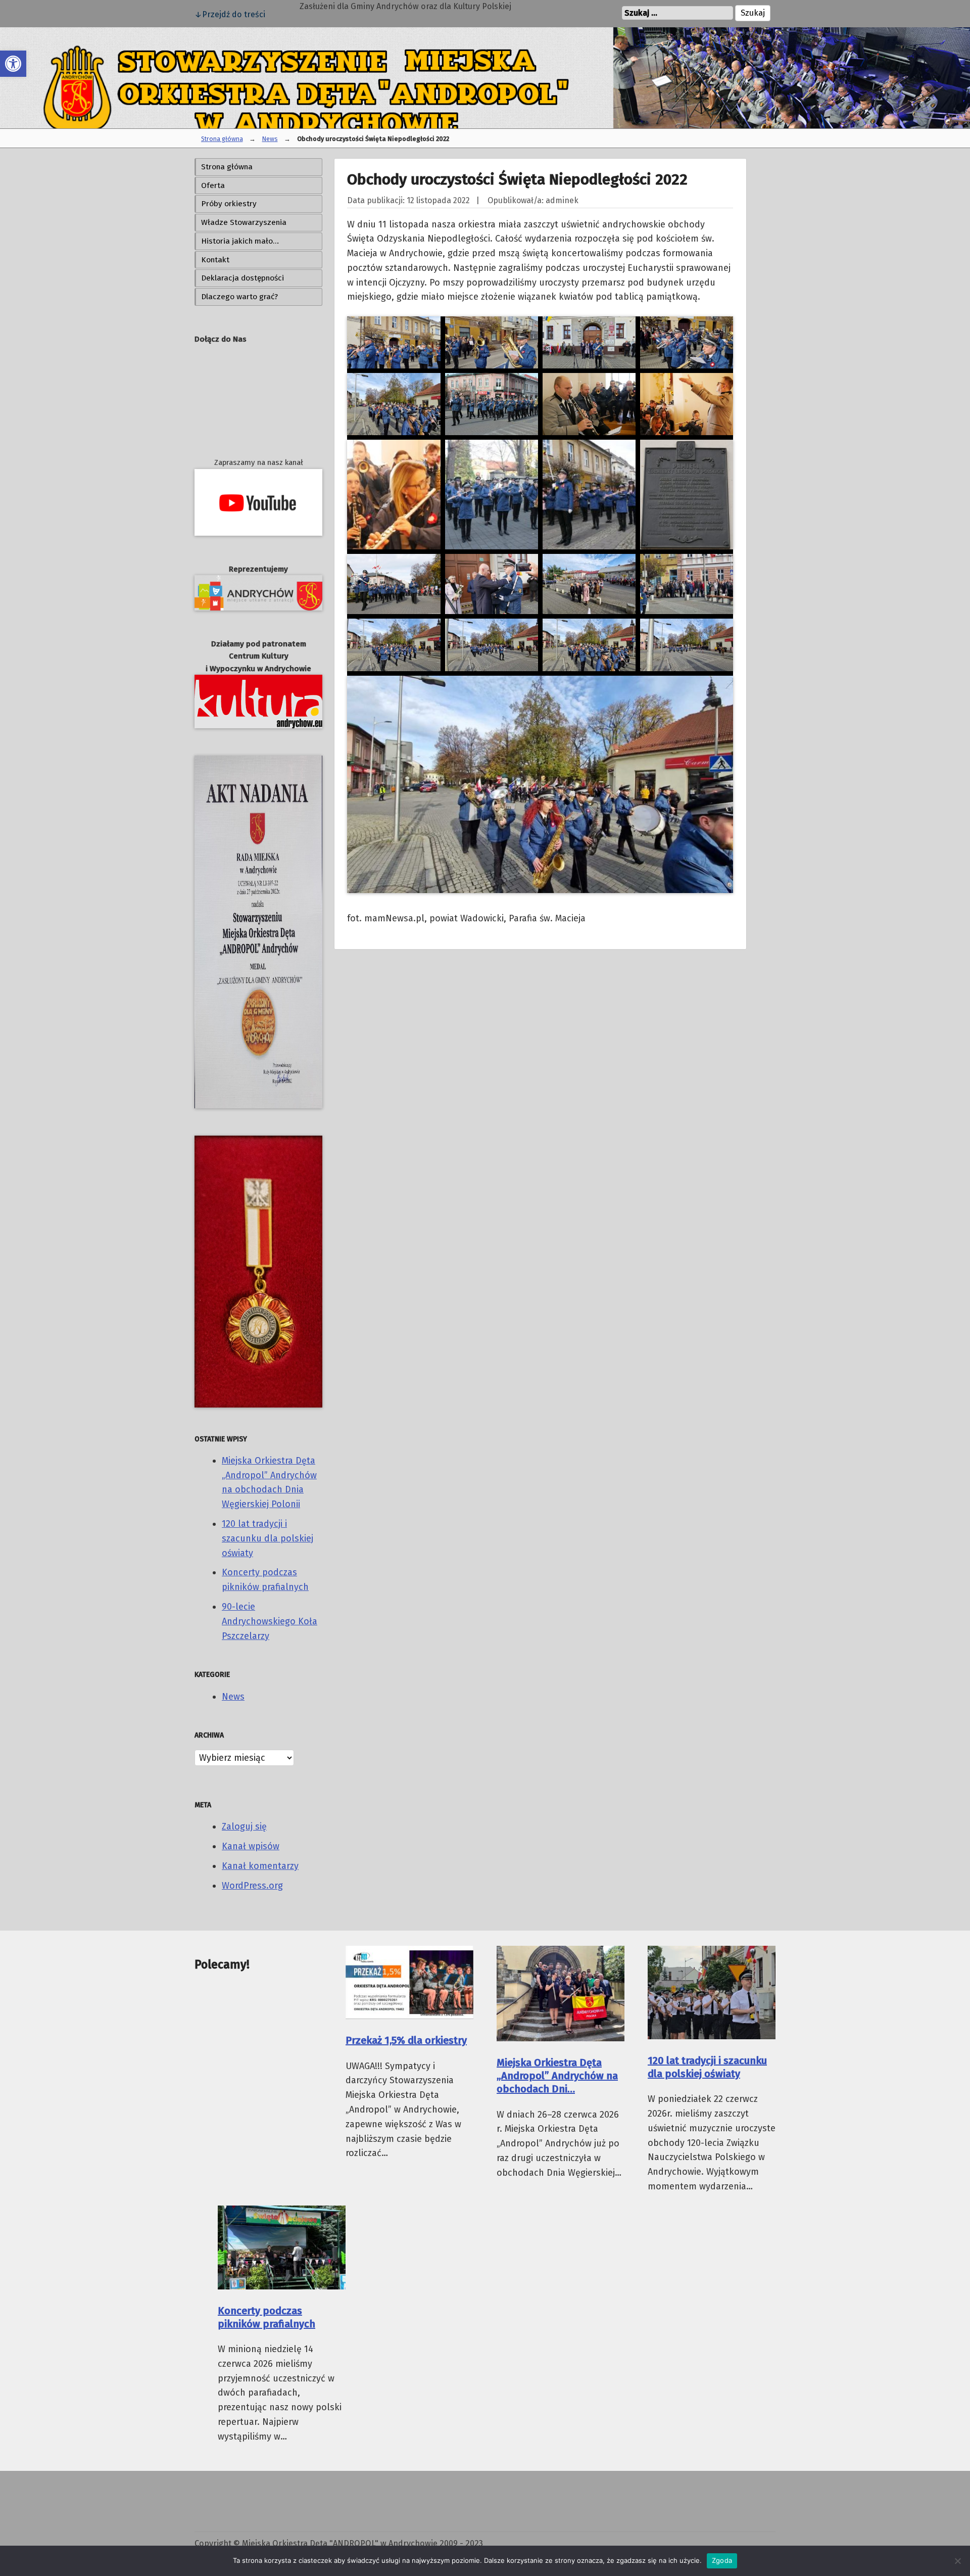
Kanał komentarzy (260, 1866)
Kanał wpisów (251, 1846)
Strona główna (222, 139)
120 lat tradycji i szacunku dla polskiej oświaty (268, 1538)
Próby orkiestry (229, 204)
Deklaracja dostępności (243, 278)
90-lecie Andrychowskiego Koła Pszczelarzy (270, 1621)
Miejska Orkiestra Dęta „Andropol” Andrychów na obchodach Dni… (557, 2076)
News (270, 139)
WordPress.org (252, 1886)
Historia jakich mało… (240, 241)
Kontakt (215, 260)
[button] (13, 64)
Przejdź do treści (234, 14)
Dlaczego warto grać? (239, 297)
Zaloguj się (244, 1826)
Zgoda (722, 2560)
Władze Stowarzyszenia (244, 222)
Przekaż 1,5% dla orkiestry (406, 2040)
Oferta (213, 185)
